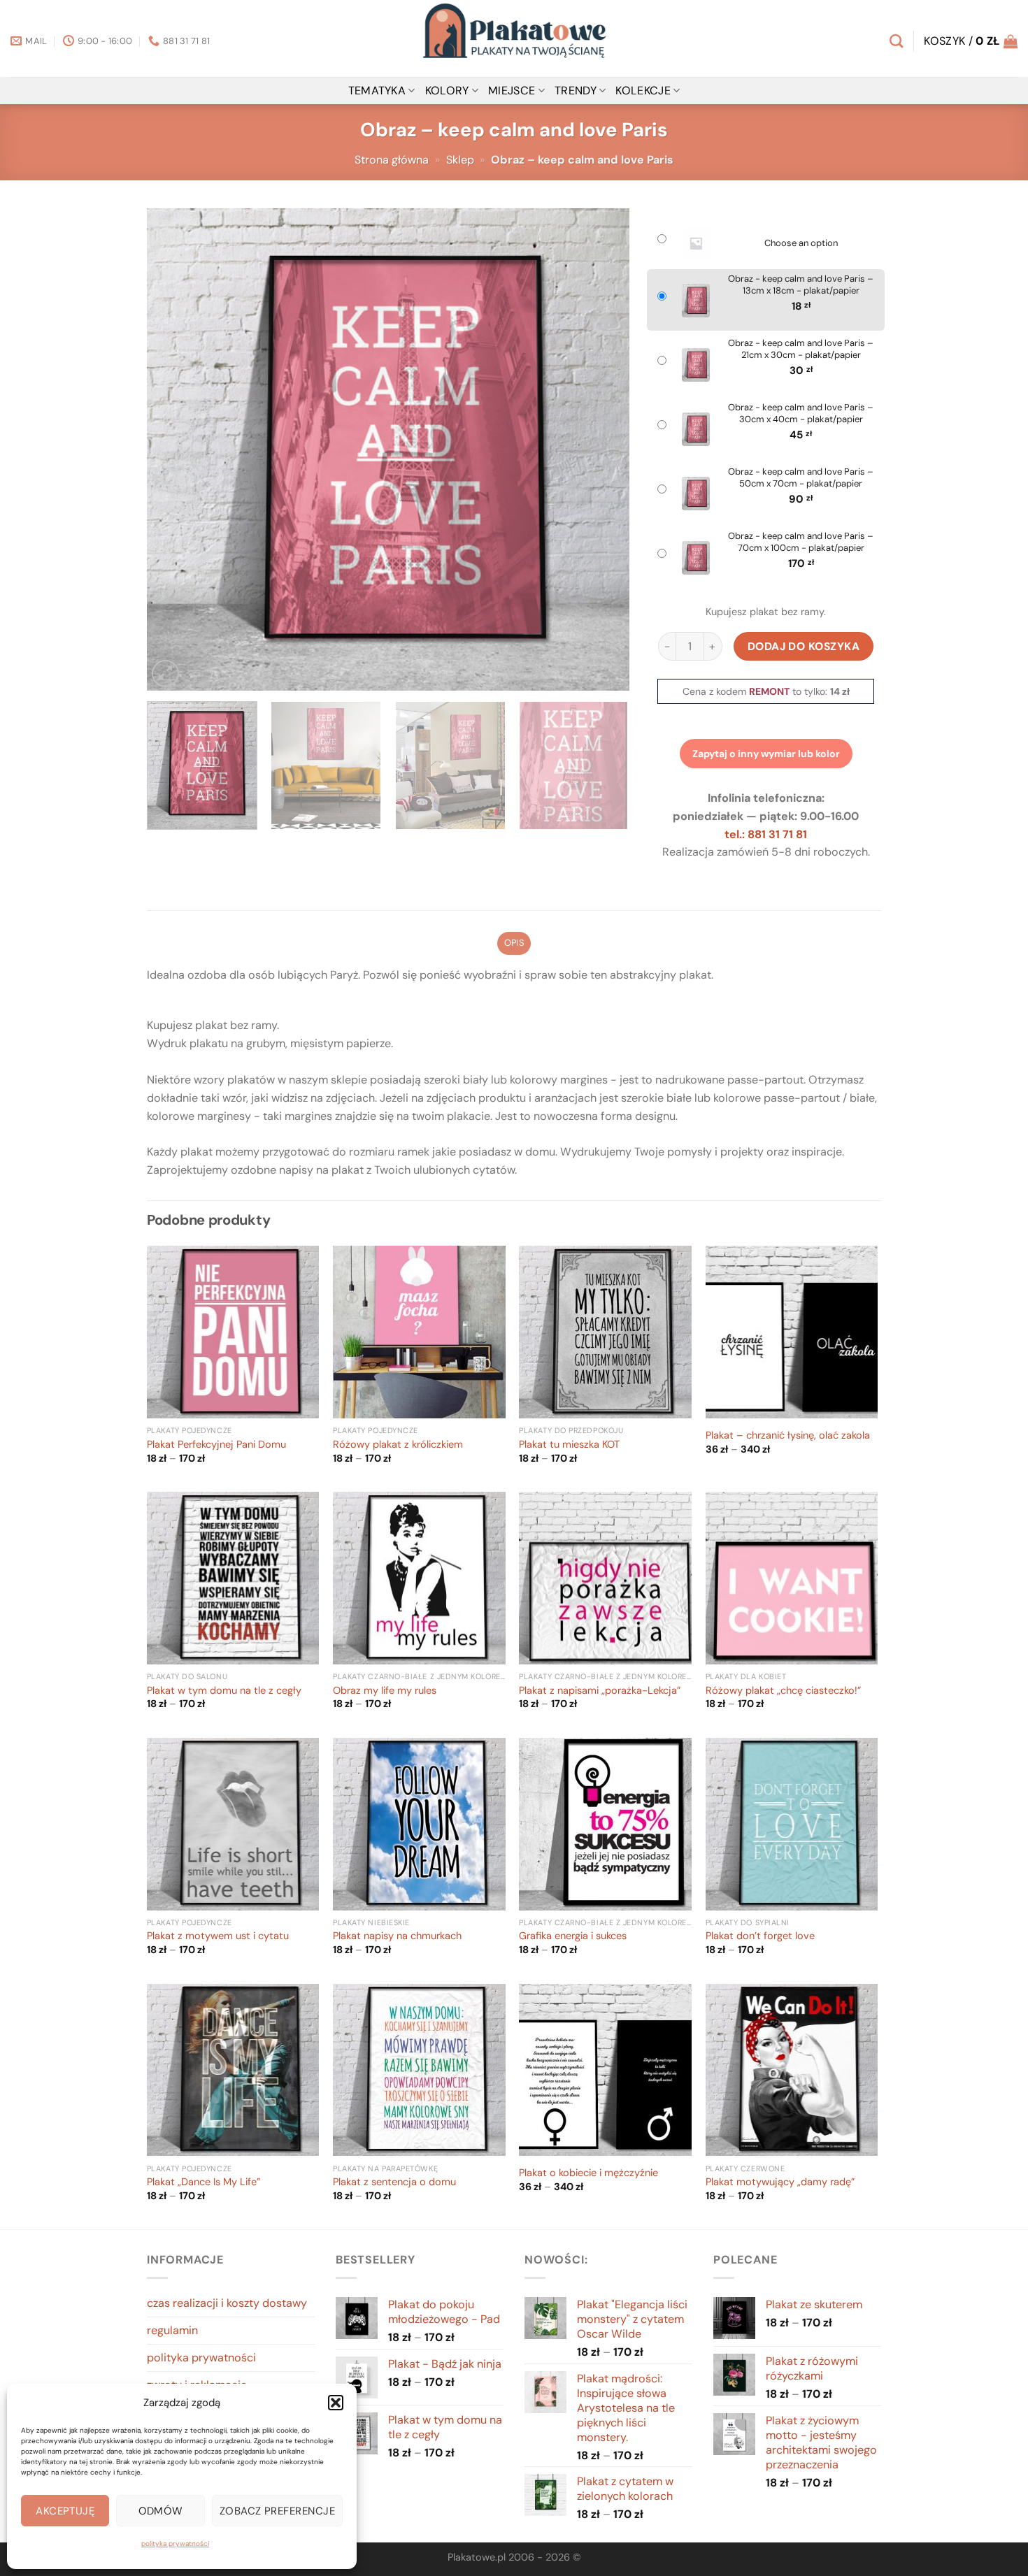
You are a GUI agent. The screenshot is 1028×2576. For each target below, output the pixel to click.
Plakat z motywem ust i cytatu (218, 1936)
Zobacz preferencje (277, 2511)
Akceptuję (65, 2511)
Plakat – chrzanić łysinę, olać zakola (788, 1436)
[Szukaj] (896, 41)
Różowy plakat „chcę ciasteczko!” (783, 1691)
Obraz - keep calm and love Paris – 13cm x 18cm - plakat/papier (801, 285)
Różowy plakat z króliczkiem (398, 1445)
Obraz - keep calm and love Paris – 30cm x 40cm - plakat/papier (801, 413)
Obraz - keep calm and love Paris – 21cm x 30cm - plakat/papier (801, 349)
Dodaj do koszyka (804, 646)
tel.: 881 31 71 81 (766, 834)
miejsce (512, 91)
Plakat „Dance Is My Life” (204, 2182)
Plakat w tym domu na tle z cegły (224, 1691)
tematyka (377, 91)
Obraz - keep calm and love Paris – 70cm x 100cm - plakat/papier (801, 542)
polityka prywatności (175, 2543)
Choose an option (801, 243)
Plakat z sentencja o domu (394, 2182)
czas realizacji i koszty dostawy (227, 2303)
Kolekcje (643, 91)
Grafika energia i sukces (573, 1936)
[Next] (602, 449)
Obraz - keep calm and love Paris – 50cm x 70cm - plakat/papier (801, 478)
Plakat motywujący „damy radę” (780, 2182)
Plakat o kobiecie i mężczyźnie (588, 2173)
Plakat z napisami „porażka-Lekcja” (600, 1691)
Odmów (161, 2511)
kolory (447, 91)
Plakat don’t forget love (760, 1936)
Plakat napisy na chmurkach (397, 1936)
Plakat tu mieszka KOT (569, 1445)
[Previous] (174, 449)
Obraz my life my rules (385, 1691)
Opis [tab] (514, 943)
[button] (336, 2403)
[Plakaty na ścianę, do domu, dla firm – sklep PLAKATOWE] (514, 38)
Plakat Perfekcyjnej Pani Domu (216, 1445)
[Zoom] (165, 674)
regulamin (172, 2330)
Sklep (460, 160)
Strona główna (392, 160)
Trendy (576, 91)
